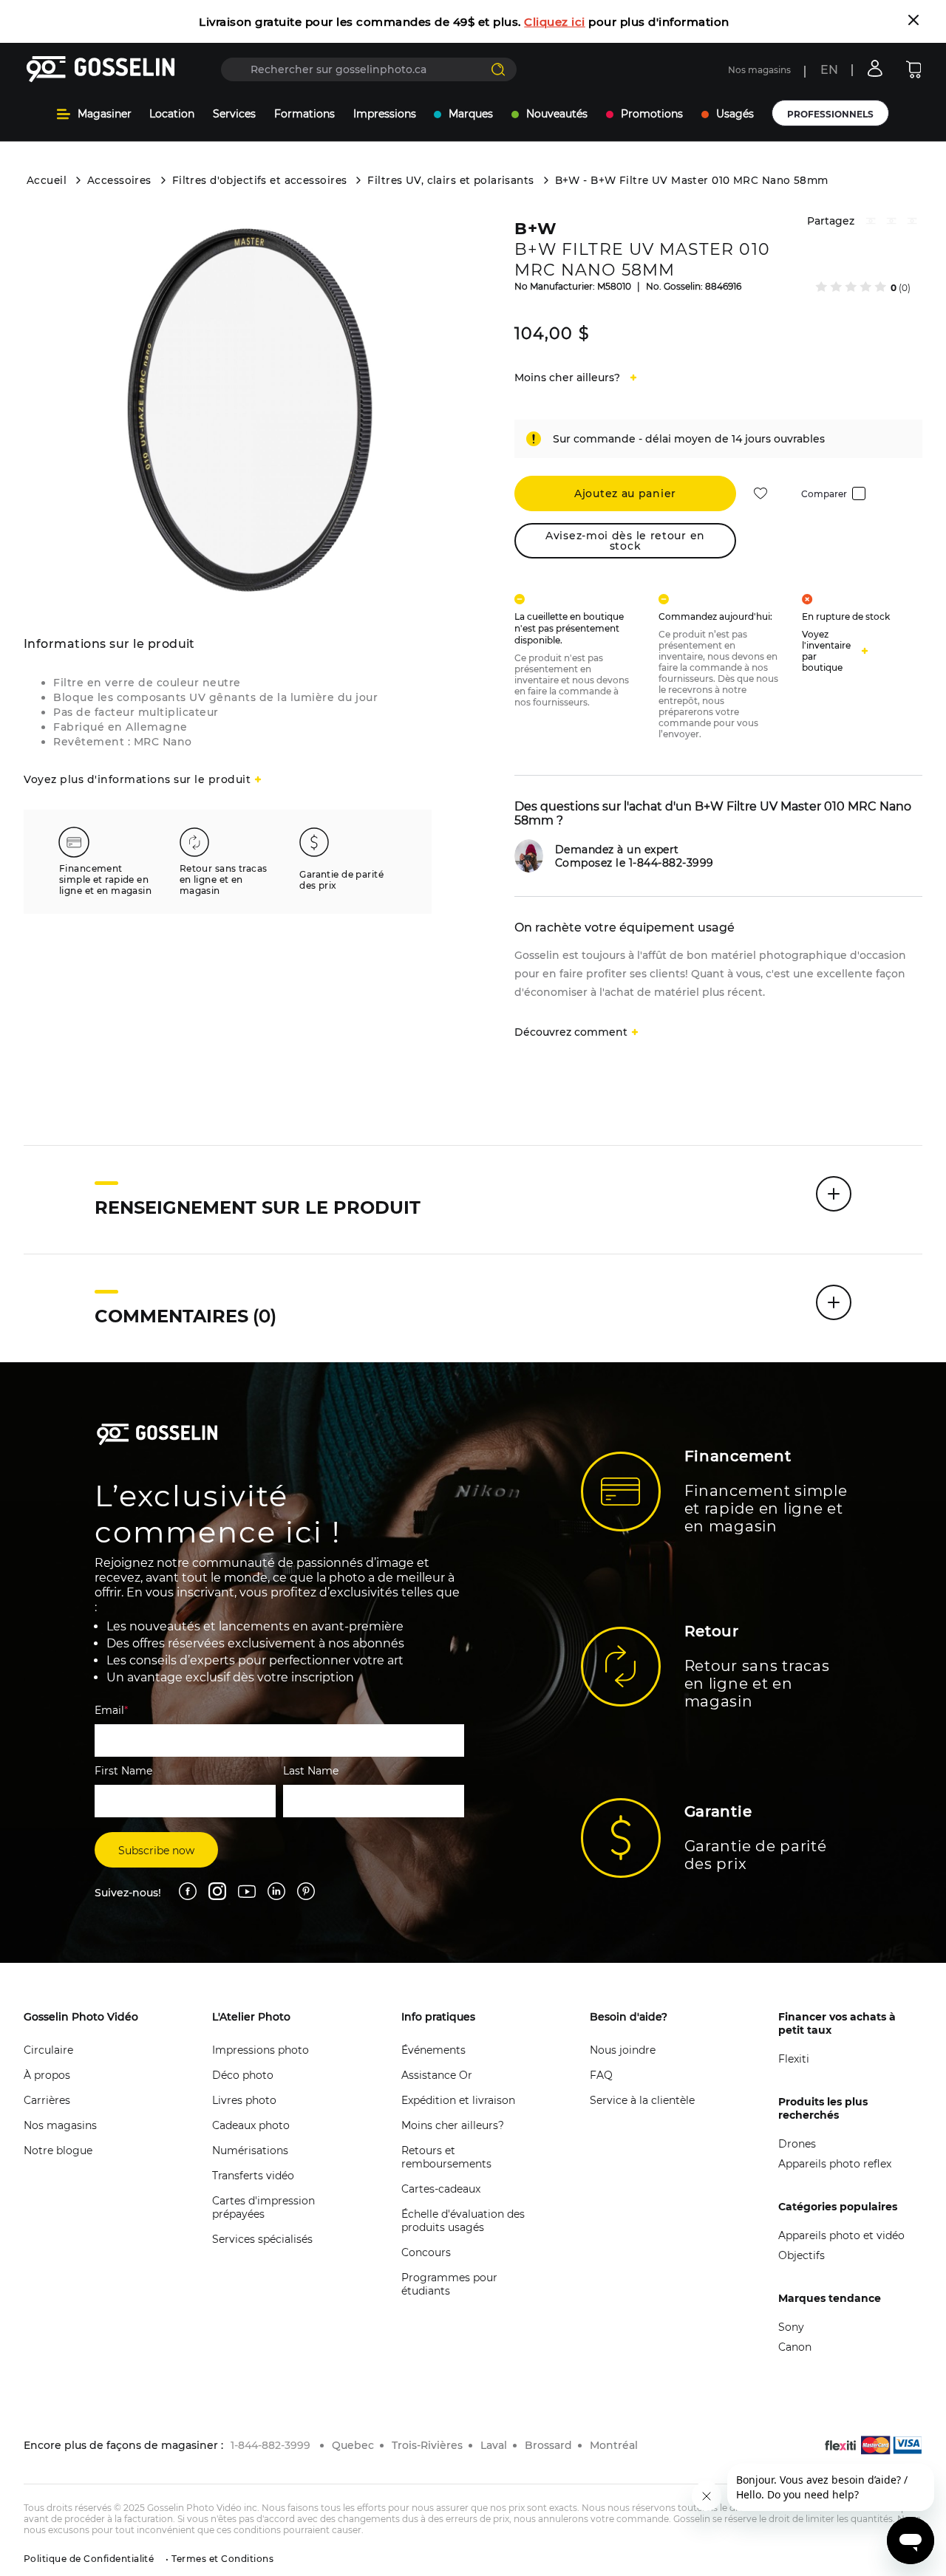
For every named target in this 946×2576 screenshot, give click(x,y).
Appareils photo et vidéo (841, 2235)
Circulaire (48, 2050)
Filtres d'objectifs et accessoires (260, 180)
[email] (912, 223)
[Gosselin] (101, 69)
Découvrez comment (571, 1032)
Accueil (47, 180)
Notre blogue (58, 2150)
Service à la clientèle (642, 2100)
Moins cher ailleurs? (453, 2125)
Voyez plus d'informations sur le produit (137, 779)
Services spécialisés (262, 2239)
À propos (47, 2075)
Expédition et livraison (458, 2100)
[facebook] (871, 223)
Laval (494, 2445)
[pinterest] (891, 223)
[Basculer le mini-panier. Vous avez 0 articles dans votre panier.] (913, 69)
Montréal (614, 2445)
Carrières (47, 2100)
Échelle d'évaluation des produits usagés (463, 2221)
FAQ (601, 2075)
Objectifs (802, 2255)
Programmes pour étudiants (449, 2284)
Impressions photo (261, 2050)
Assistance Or (437, 2075)
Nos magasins (759, 70)
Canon (795, 2347)
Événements (433, 2050)
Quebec (353, 2445)
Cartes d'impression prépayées (263, 2207)
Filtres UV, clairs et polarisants (450, 180)
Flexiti (794, 2059)
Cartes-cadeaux (441, 2189)
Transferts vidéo (253, 2176)
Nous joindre (623, 2050)
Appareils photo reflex (835, 2164)
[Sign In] (875, 68)
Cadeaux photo (251, 2125)
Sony (791, 2327)
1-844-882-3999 (270, 2445)
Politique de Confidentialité (89, 2559)
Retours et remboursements (446, 2157)
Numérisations (250, 2150)
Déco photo (243, 2075)
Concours (426, 2252)
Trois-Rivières (427, 2445)
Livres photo (244, 2100)
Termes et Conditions (221, 2559)
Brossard (548, 2445)
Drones (797, 2144)
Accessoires (119, 180)
